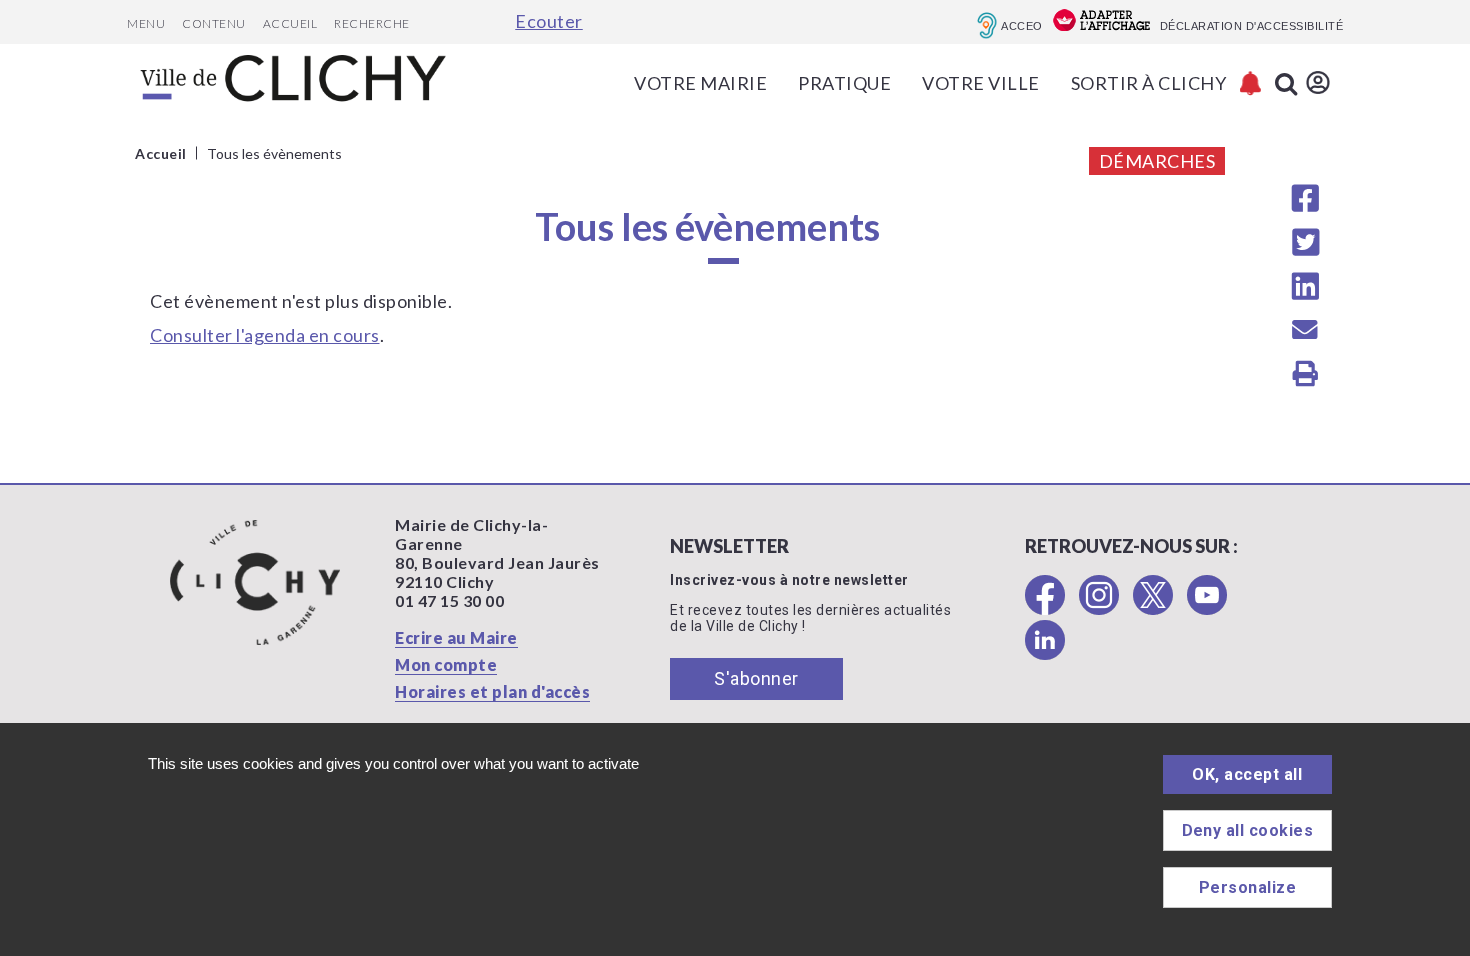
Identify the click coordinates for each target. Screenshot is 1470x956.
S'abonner (756, 678)
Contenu (214, 23)
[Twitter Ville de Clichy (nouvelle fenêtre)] (1153, 608)
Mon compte (446, 664)
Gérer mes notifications (1250, 83)
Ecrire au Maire (456, 637)
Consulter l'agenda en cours (265, 335)
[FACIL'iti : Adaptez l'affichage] (1101, 22)
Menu (146, 23)
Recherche (372, 23)
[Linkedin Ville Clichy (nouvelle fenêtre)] (1045, 653)
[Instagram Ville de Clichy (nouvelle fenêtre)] (1099, 608)
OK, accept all (1247, 774)
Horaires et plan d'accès (492, 691)
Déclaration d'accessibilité (1252, 26)
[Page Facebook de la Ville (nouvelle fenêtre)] (1045, 608)
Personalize (1247, 887)
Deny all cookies (1248, 830)
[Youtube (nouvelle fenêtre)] (1207, 608)
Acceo (1022, 26)
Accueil (290, 23)
